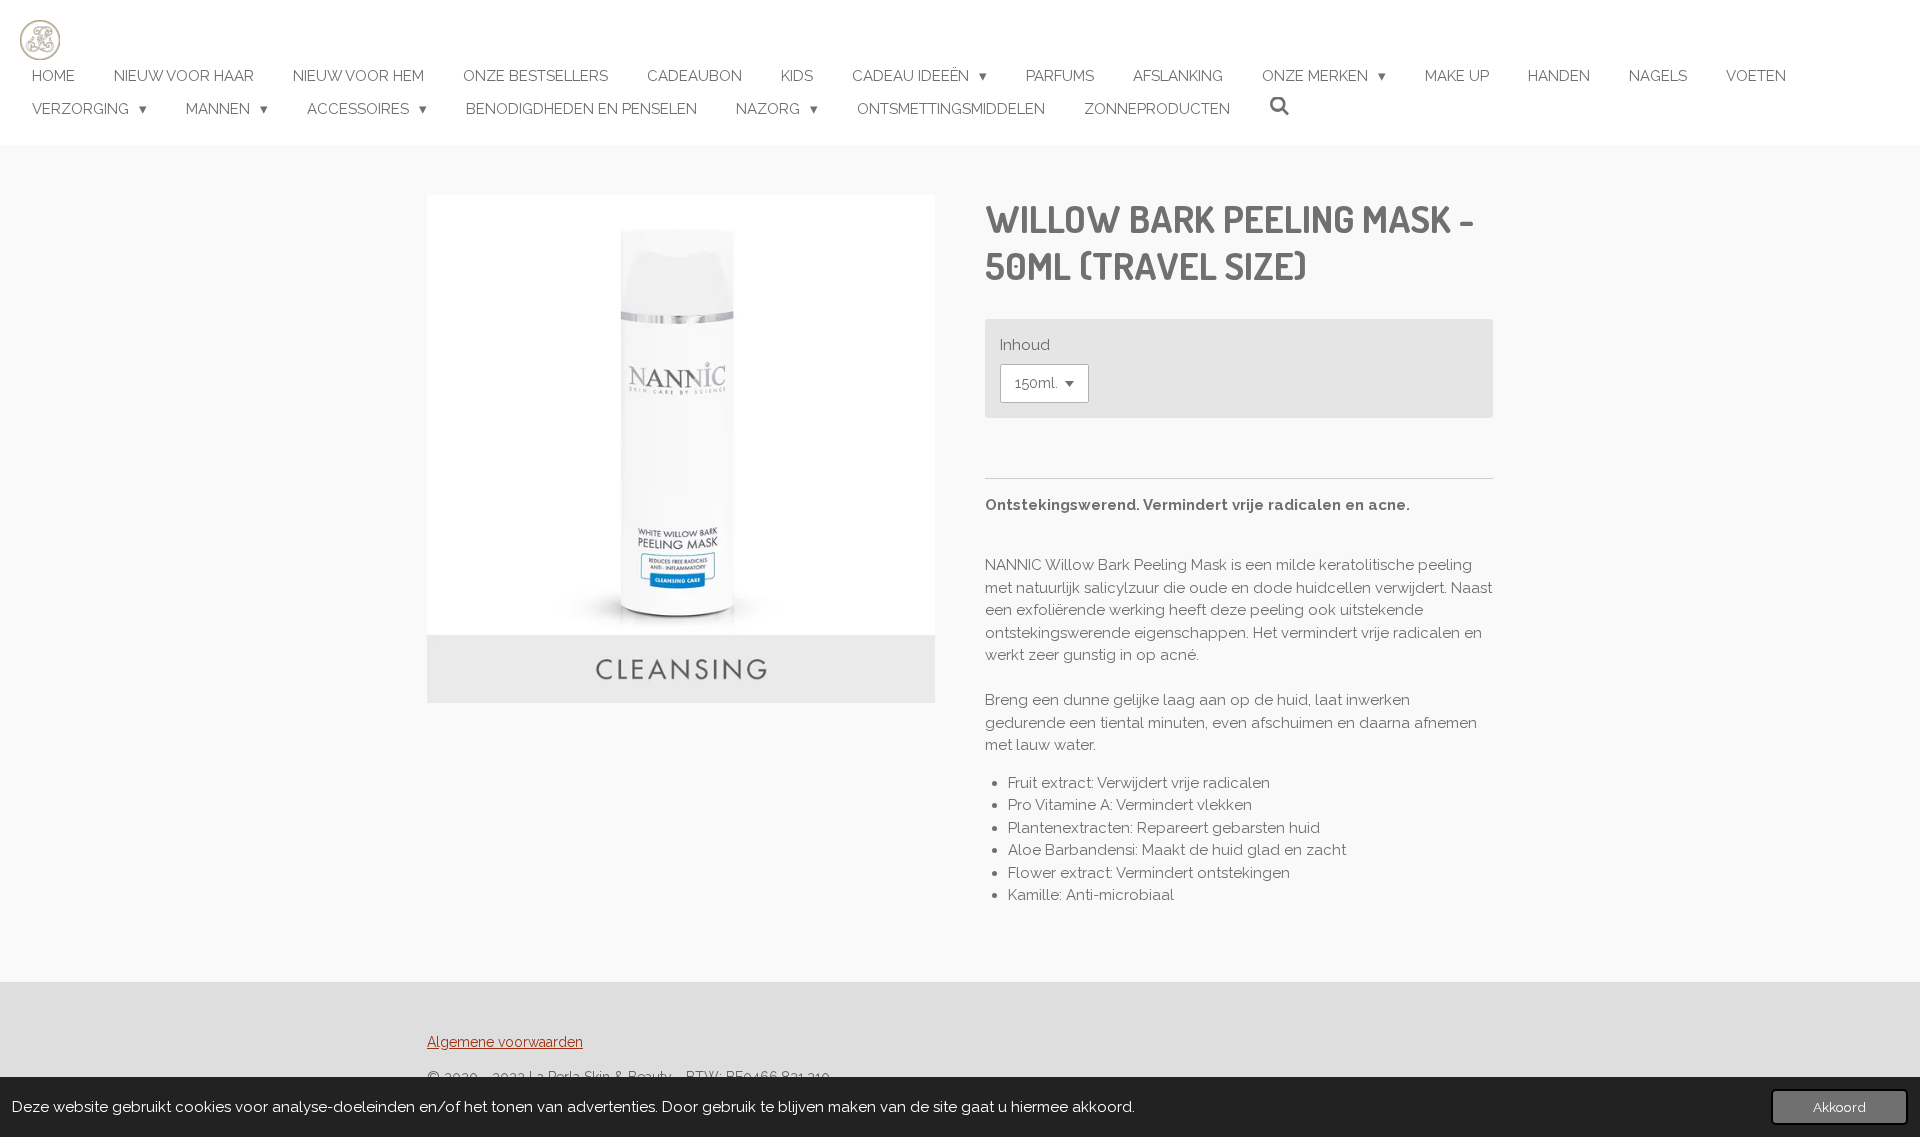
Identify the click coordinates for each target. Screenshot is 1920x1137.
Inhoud (1025, 345)
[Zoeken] (1279, 107)
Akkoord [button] (1839, 1107)
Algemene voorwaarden (505, 1042)
